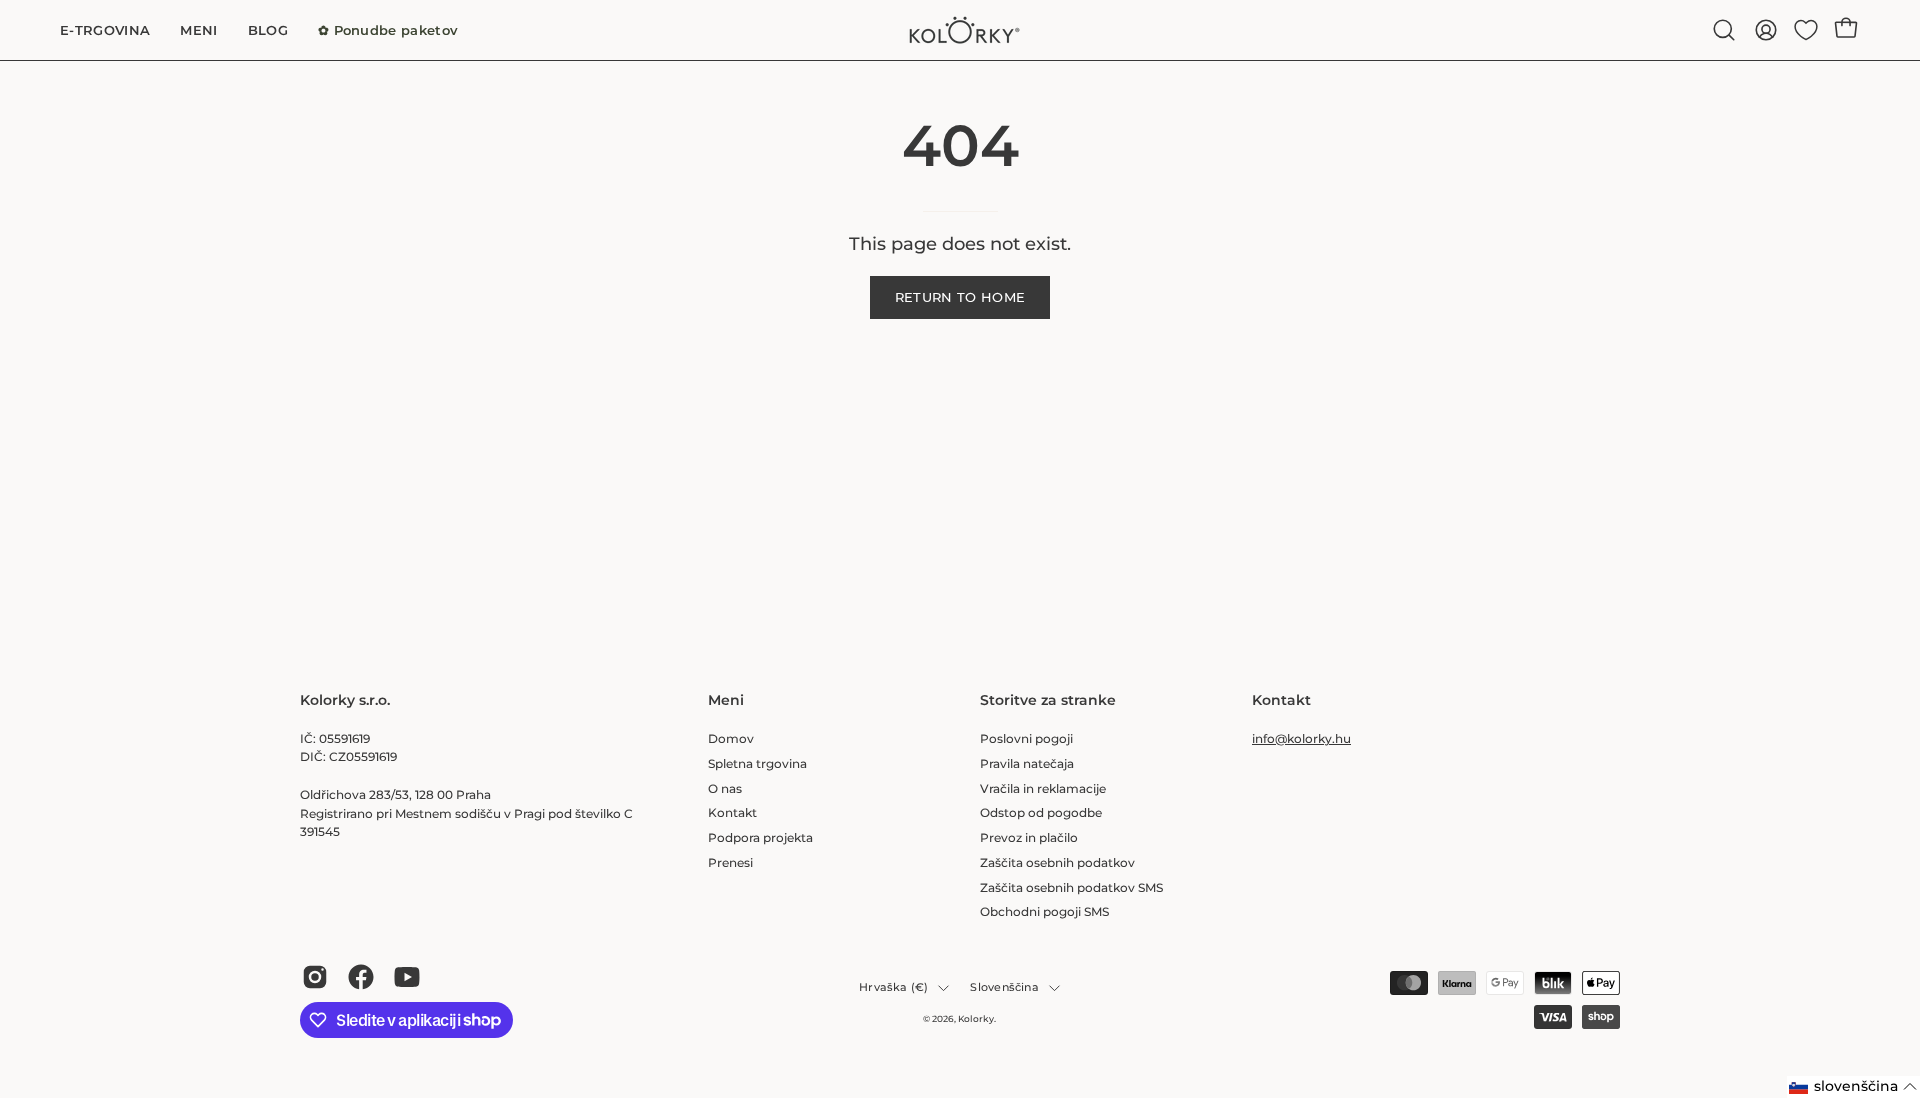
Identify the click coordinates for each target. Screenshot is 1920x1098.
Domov (731, 738)
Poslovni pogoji (1026, 738)
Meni (726, 700)
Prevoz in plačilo (1029, 837)
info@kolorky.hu (1301, 738)
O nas (725, 787)
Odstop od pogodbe (1041, 812)
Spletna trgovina (757, 762)
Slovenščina (1004, 987)
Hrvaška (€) (893, 987)
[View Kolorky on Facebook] (361, 977)
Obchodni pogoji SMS (1044, 911)
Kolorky (976, 1018)
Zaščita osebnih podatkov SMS (1071, 886)
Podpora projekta (760, 837)
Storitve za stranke (1048, 700)
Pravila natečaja (1027, 762)
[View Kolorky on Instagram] (315, 977)
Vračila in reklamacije (1043, 787)
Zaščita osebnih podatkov (1057, 861)
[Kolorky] (960, 30)
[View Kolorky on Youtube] (407, 977)
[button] (1724, 30)
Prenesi (730, 861)
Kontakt (732, 812)
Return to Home (960, 297)
